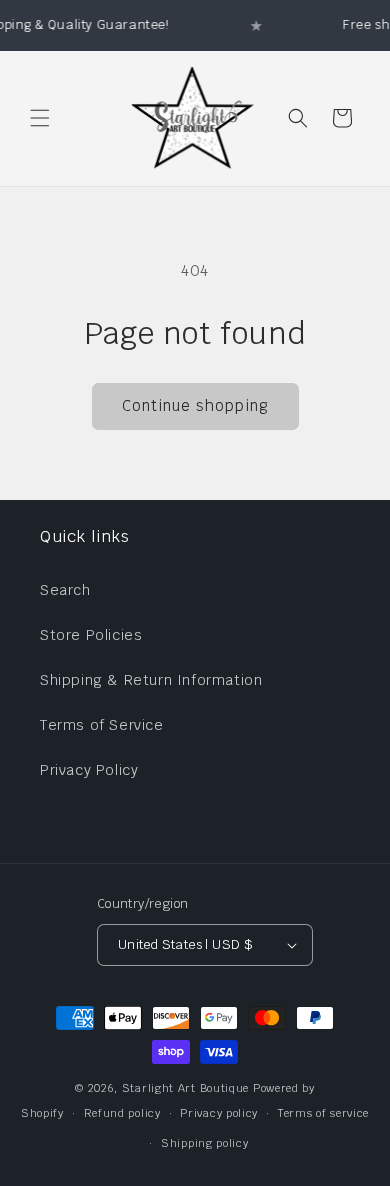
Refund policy (122, 1113)
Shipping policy (205, 1143)
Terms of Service (102, 725)
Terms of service (323, 1113)
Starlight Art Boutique (185, 1088)
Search (65, 590)
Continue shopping (195, 405)
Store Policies (91, 635)
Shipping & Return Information (151, 680)
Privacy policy (219, 1113)
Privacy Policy (89, 770)
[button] (40, 118)
